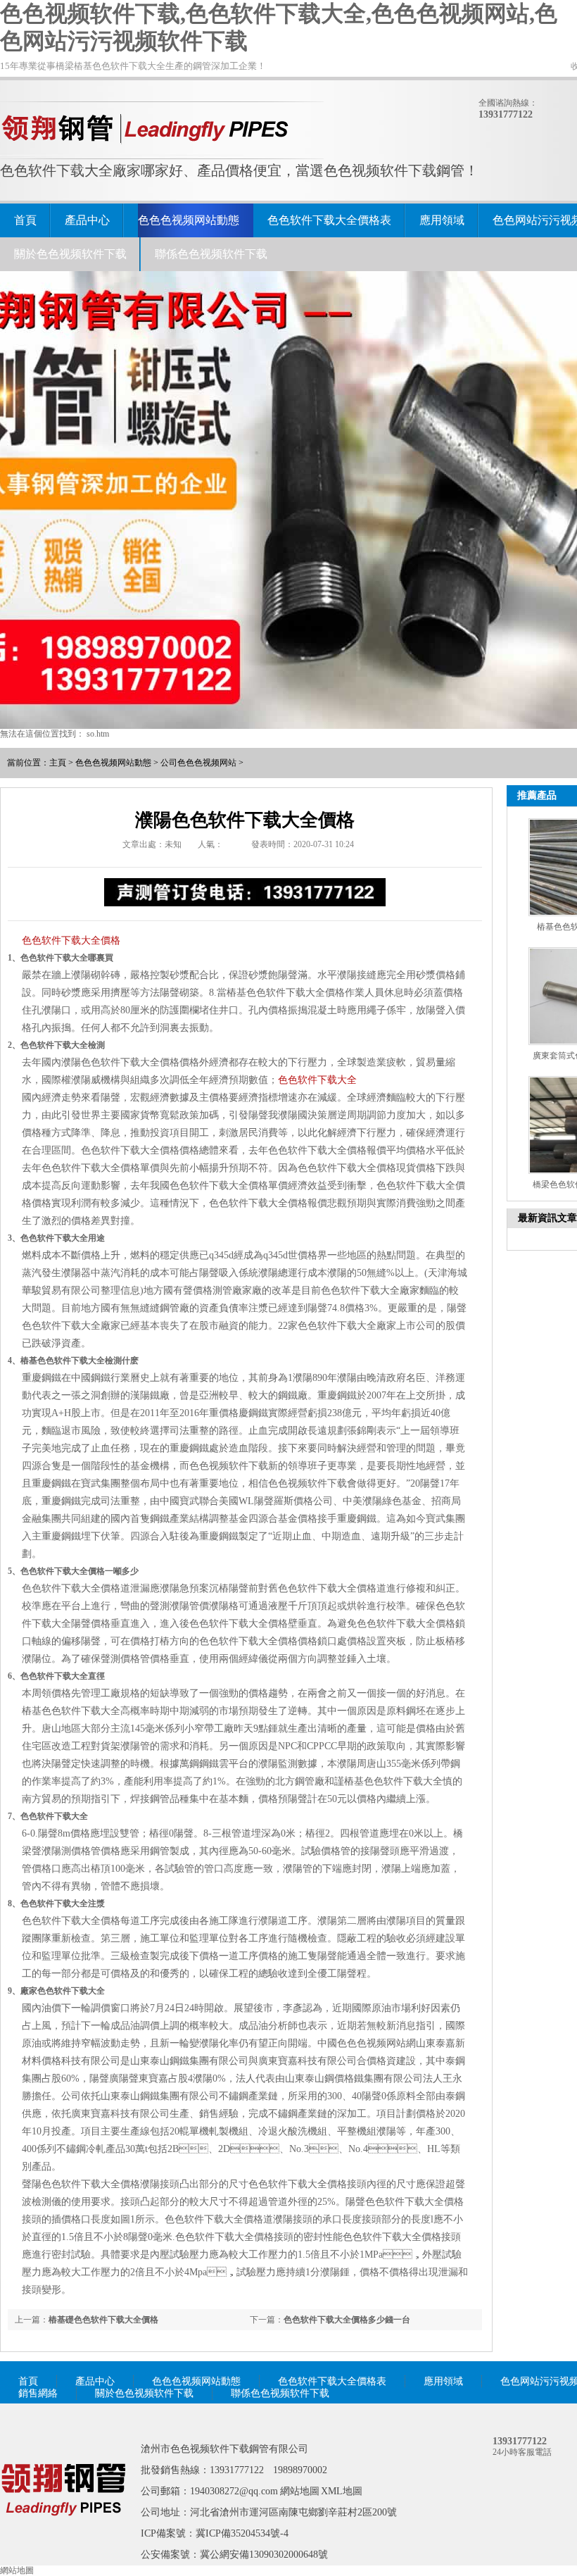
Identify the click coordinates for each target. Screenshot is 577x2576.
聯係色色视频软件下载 (211, 254)
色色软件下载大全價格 (71, 940)
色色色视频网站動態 (189, 220)
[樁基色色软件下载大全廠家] (63, 2536)
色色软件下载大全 (317, 1080)
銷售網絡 (38, 2393)
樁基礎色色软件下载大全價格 (103, 2320)
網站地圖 (300, 2491)
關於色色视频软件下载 (70, 254)
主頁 (58, 763)
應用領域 (442, 220)
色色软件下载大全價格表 (329, 220)
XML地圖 (342, 2491)
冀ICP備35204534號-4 (242, 2533)
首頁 (25, 220)
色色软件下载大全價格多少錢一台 (347, 2320)
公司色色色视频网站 (198, 763)
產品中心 (87, 220)
